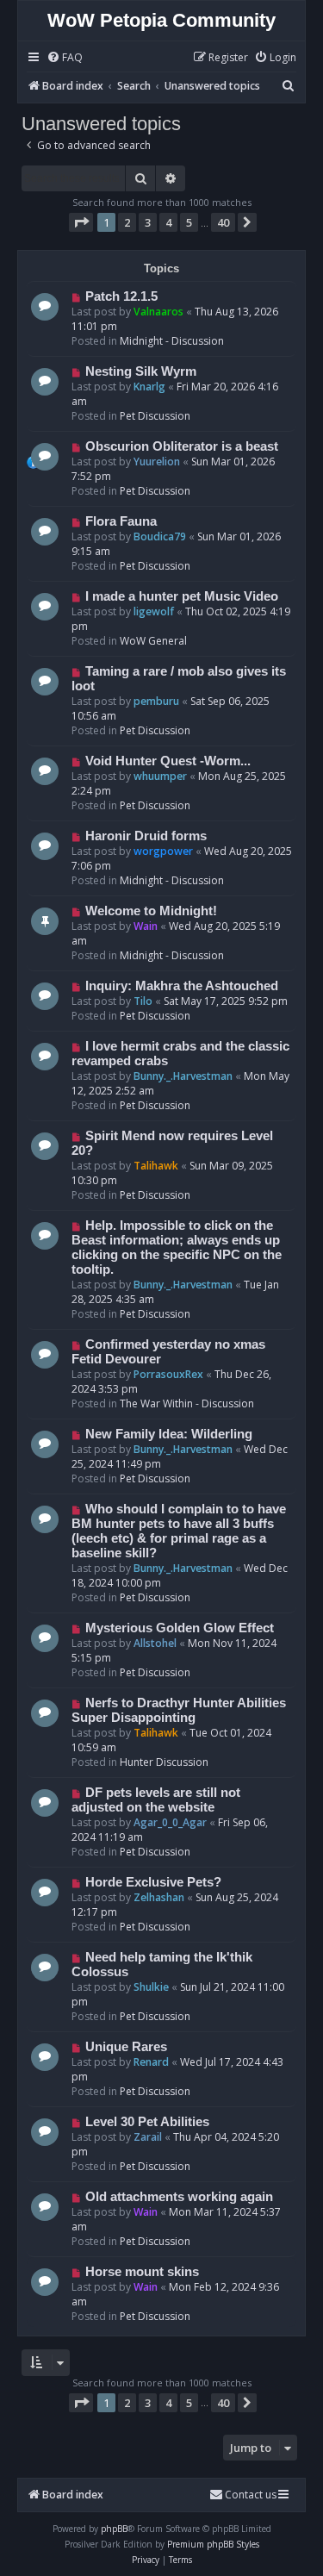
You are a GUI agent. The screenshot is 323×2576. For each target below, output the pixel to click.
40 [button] (223, 222)
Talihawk (156, 1166)
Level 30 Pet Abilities (147, 2122)
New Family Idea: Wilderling (169, 1434)
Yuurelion (157, 462)
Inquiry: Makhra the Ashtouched (182, 986)
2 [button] (127, 222)
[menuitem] (65, 58)
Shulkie (151, 1987)
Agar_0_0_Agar (170, 1822)
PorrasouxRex (168, 1374)
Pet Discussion (155, 416)
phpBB (114, 2529)
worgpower (163, 851)
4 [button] (168, 222)
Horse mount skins (142, 2272)
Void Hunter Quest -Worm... (168, 761)
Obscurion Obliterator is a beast (182, 446)
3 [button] (148, 222)
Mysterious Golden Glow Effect (180, 1628)
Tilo (143, 1001)
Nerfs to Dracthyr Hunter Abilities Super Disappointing (179, 1710)
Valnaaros (158, 312)
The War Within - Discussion (187, 1403)
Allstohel (155, 1643)
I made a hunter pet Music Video (182, 596)
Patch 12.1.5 (121, 296)
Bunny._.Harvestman (183, 1076)
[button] (81, 222)
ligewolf (154, 611)
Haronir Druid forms (146, 836)
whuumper (160, 776)
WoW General (153, 641)
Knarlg (149, 387)
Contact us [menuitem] (251, 2495)
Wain (146, 926)
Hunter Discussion (164, 1762)
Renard (151, 2062)
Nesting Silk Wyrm (141, 371)
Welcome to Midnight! (151, 911)
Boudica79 (160, 536)
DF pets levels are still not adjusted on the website (156, 1800)
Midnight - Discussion (172, 341)
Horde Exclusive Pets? (153, 1882)
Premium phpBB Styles (213, 2544)
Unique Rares (126, 2047)
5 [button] (189, 222)
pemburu (156, 701)
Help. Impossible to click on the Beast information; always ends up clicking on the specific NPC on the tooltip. (177, 1247)
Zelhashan (159, 1897)
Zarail (148, 2137)
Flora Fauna (121, 521)
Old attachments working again (179, 2197)
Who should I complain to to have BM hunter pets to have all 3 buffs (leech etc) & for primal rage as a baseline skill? (179, 1531)
